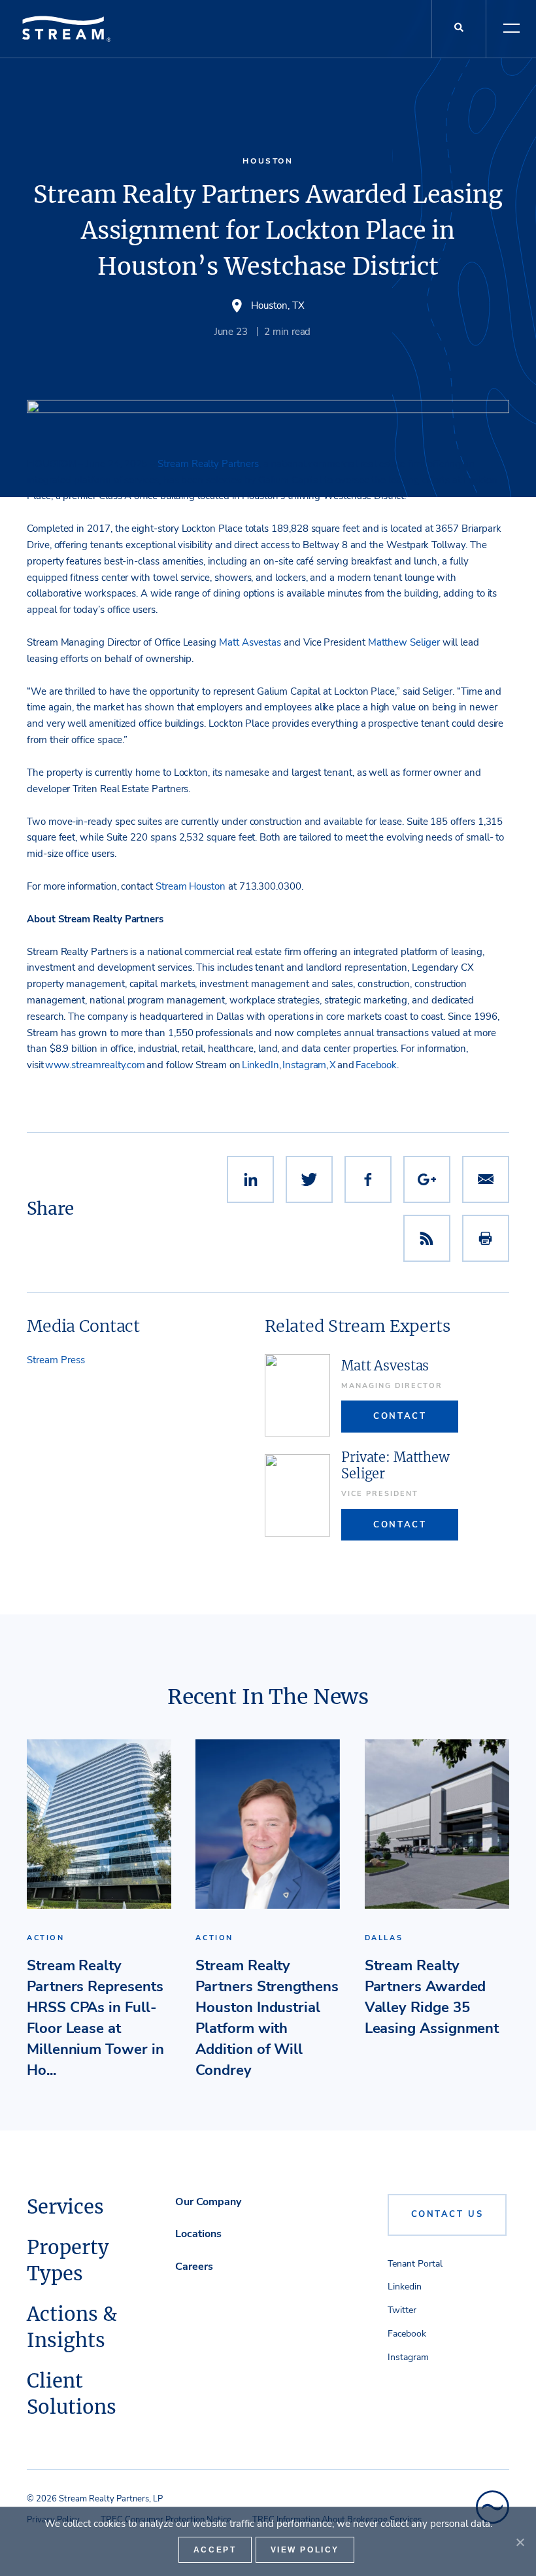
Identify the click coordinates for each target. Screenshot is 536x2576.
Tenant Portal (415, 2264)
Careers (194, 2267)
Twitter (402, 2310)
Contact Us (447, 2214)
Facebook (407, 2334)
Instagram (408, 2357)
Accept (215, 2550)
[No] (520, 2542)
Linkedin (405, 2287)
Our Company (208, 2202)
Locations (198, 2234)
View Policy (305, 2550)
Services (65, 2207)
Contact (400, 1416)
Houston (268, 161)
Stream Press (56, 1360)
